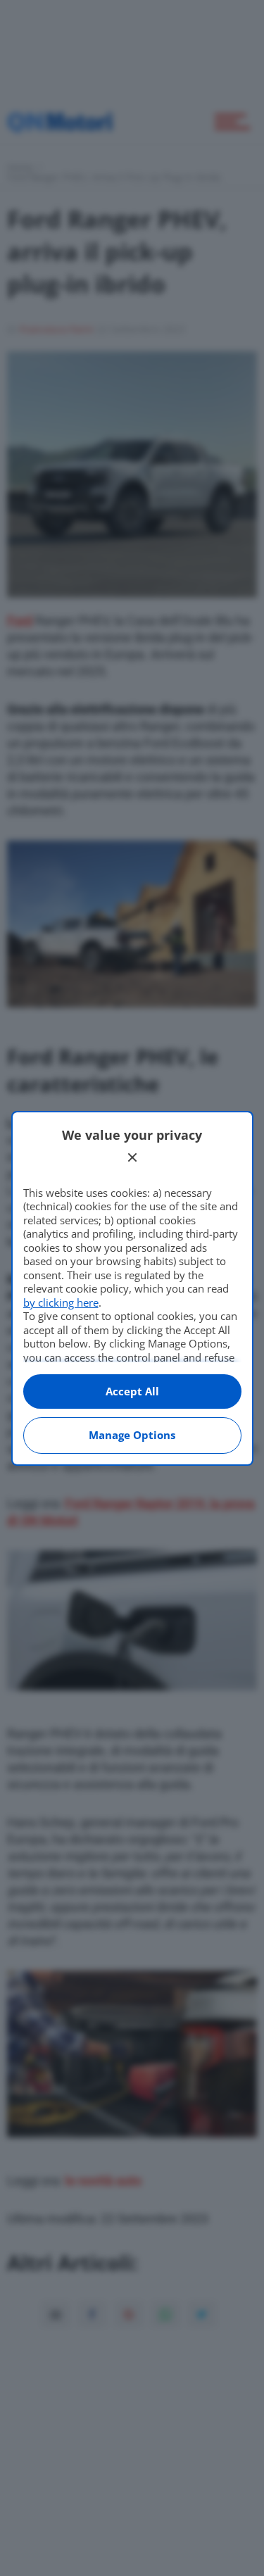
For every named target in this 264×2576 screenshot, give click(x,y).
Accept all (132, 1391)
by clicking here (61, 1302)
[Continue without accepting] (132, 1157)
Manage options (132, 1435)
